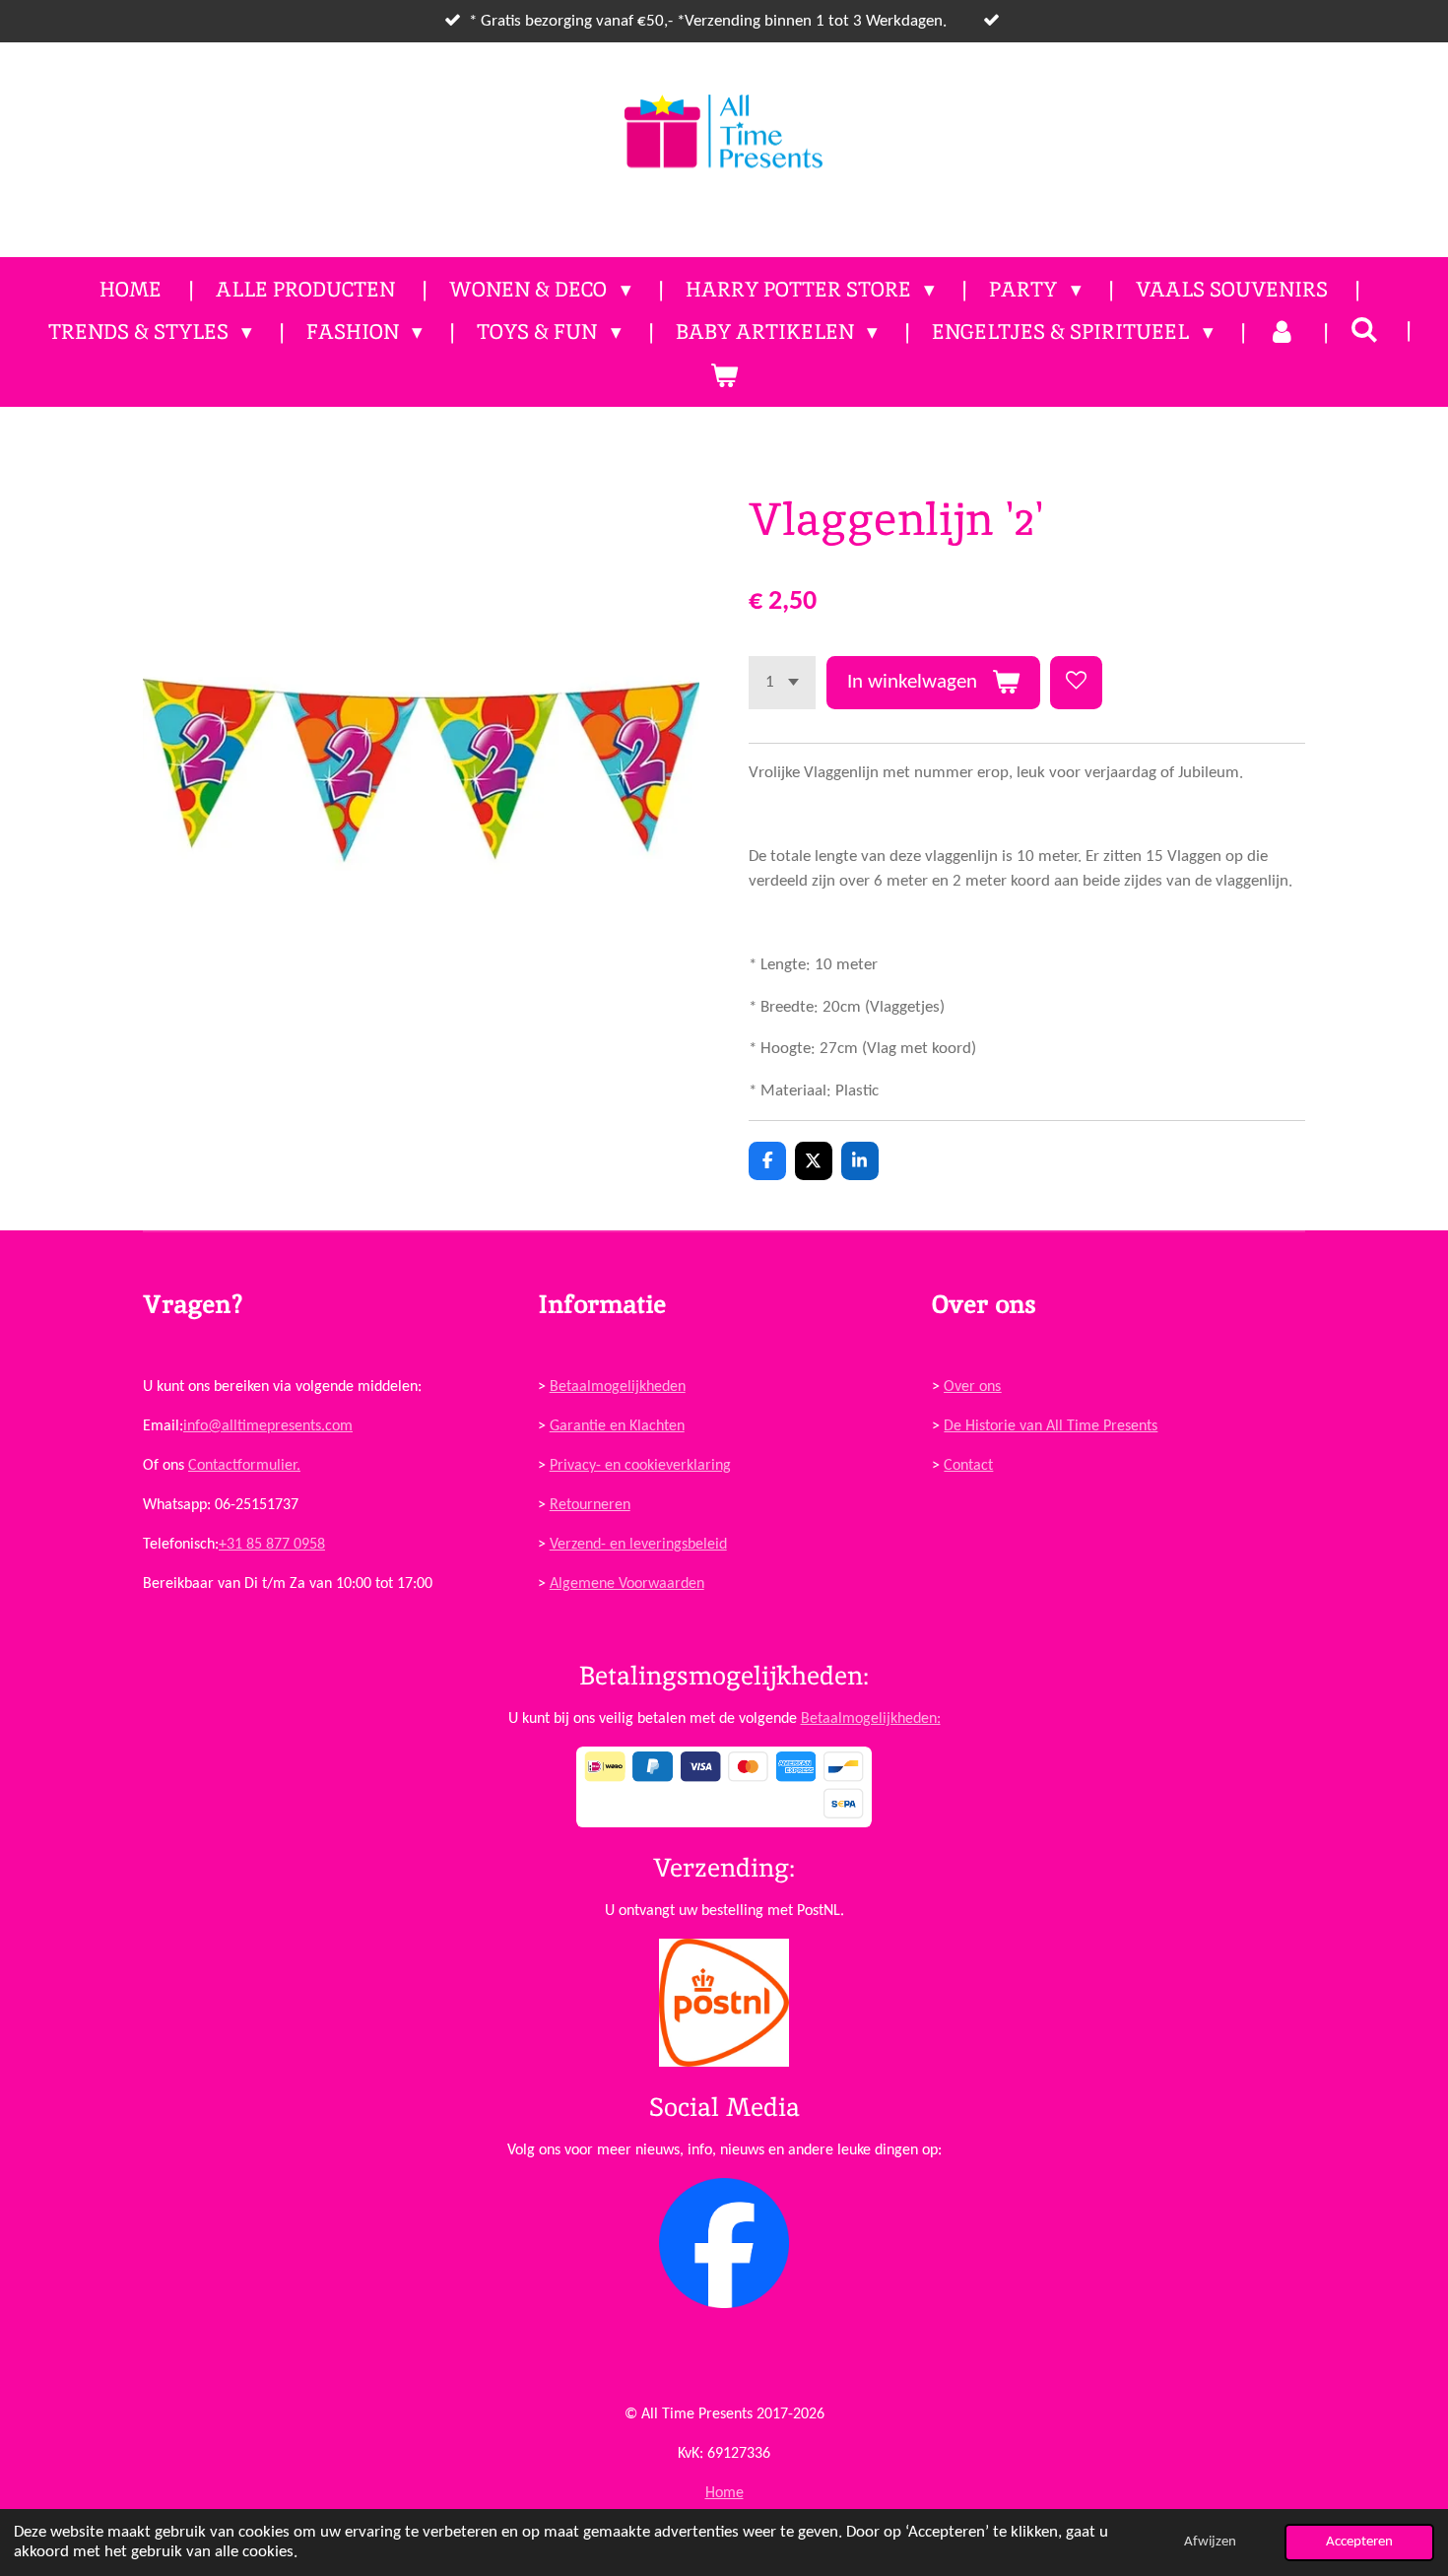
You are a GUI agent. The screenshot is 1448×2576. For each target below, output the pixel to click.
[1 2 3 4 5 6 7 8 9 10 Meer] (782, 682)
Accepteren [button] (1359, 2542)
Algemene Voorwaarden (627, 1584)
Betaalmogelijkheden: (871, 1719)
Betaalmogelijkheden (618, 1387)
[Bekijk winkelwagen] (724, 375)
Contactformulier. (244, 1466)
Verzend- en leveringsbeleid (638, 1545)
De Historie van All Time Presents (1051, 1426)
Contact (968, 1466)
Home (724, 2493)
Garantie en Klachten (617, 1426)
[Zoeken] (1365, 330)
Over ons (972, 1387)
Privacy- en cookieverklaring (640, 1466)
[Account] (1282, 332)
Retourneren (590, 1505)
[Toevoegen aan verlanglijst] (1076, 682)
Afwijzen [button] (1210, 2542)
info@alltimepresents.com (268, 1426)
